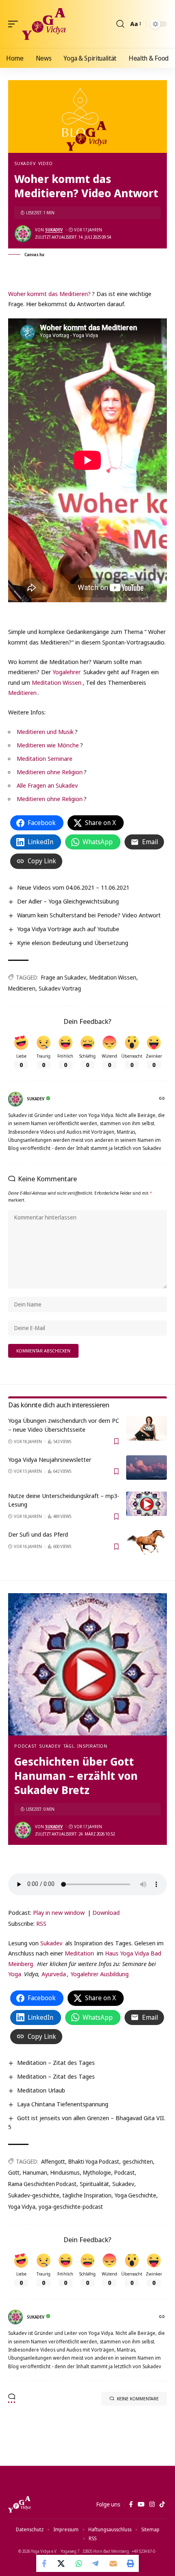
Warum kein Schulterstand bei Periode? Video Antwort (89, 915)
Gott (14, 2172)
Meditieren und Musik (45, 732)
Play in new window (59, 1912)
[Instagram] (152, 2504)
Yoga (15, 1974)
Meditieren (22, 692)
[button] (15, 24)
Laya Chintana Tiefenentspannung (63, 2104)
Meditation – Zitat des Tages (56, 2062)
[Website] (163, 1099)
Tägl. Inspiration (85, 1746)
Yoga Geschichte (136, 2195)
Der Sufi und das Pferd (38, 1534)
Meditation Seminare (45, 758)
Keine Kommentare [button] (138, 2399)
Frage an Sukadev (64, 977)
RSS (41, 1923)
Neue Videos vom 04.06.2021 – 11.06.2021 (73, 887)
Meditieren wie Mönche (48, 745)
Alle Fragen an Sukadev (47, 785)
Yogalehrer (67, 672)
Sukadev (25, 163)
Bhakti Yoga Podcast (94, 2161)
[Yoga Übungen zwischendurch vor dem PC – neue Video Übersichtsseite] (147, 1428)
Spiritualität (94, 2184)
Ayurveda (54, 1974)
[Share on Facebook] (45, 2563)
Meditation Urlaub (41, 2090)
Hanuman (35, 2172)
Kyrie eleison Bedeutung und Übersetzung (73, 943)
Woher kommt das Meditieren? (49, 294)
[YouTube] (141, 2504)
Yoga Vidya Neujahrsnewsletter (50, 1459)
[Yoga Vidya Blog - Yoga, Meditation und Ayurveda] (44, 24)
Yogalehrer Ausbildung (100, 1974)
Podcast (25, 1746)
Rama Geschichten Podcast (42, 2184)
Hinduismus (65, 2172)
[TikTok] (162, 2504)
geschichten (138, 2161)
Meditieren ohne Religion (50, 772)
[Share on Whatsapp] (79, 2563)
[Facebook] (131, 2504)
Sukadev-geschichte (34, 2195)
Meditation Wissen (57, 682)
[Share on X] (62, 2563)
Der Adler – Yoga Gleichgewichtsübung (68, 901)
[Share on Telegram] (96, 2563)
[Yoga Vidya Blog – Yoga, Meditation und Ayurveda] (19, 2504)
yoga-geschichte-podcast (71, 2207)
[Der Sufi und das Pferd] (147, 1542)
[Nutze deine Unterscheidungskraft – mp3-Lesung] (147, 1504)
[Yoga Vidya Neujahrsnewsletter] (147, 1468)
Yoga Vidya (22, 2207)
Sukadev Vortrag (60, 988)
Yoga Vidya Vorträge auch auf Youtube (68, 929)
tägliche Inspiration (87, 2195)
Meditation (79, 1953)
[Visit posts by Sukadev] (23, 234)
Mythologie (97, 2172)
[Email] (113, 2563)
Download (106, 1912)
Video (46, 163)
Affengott (53, 2161)
